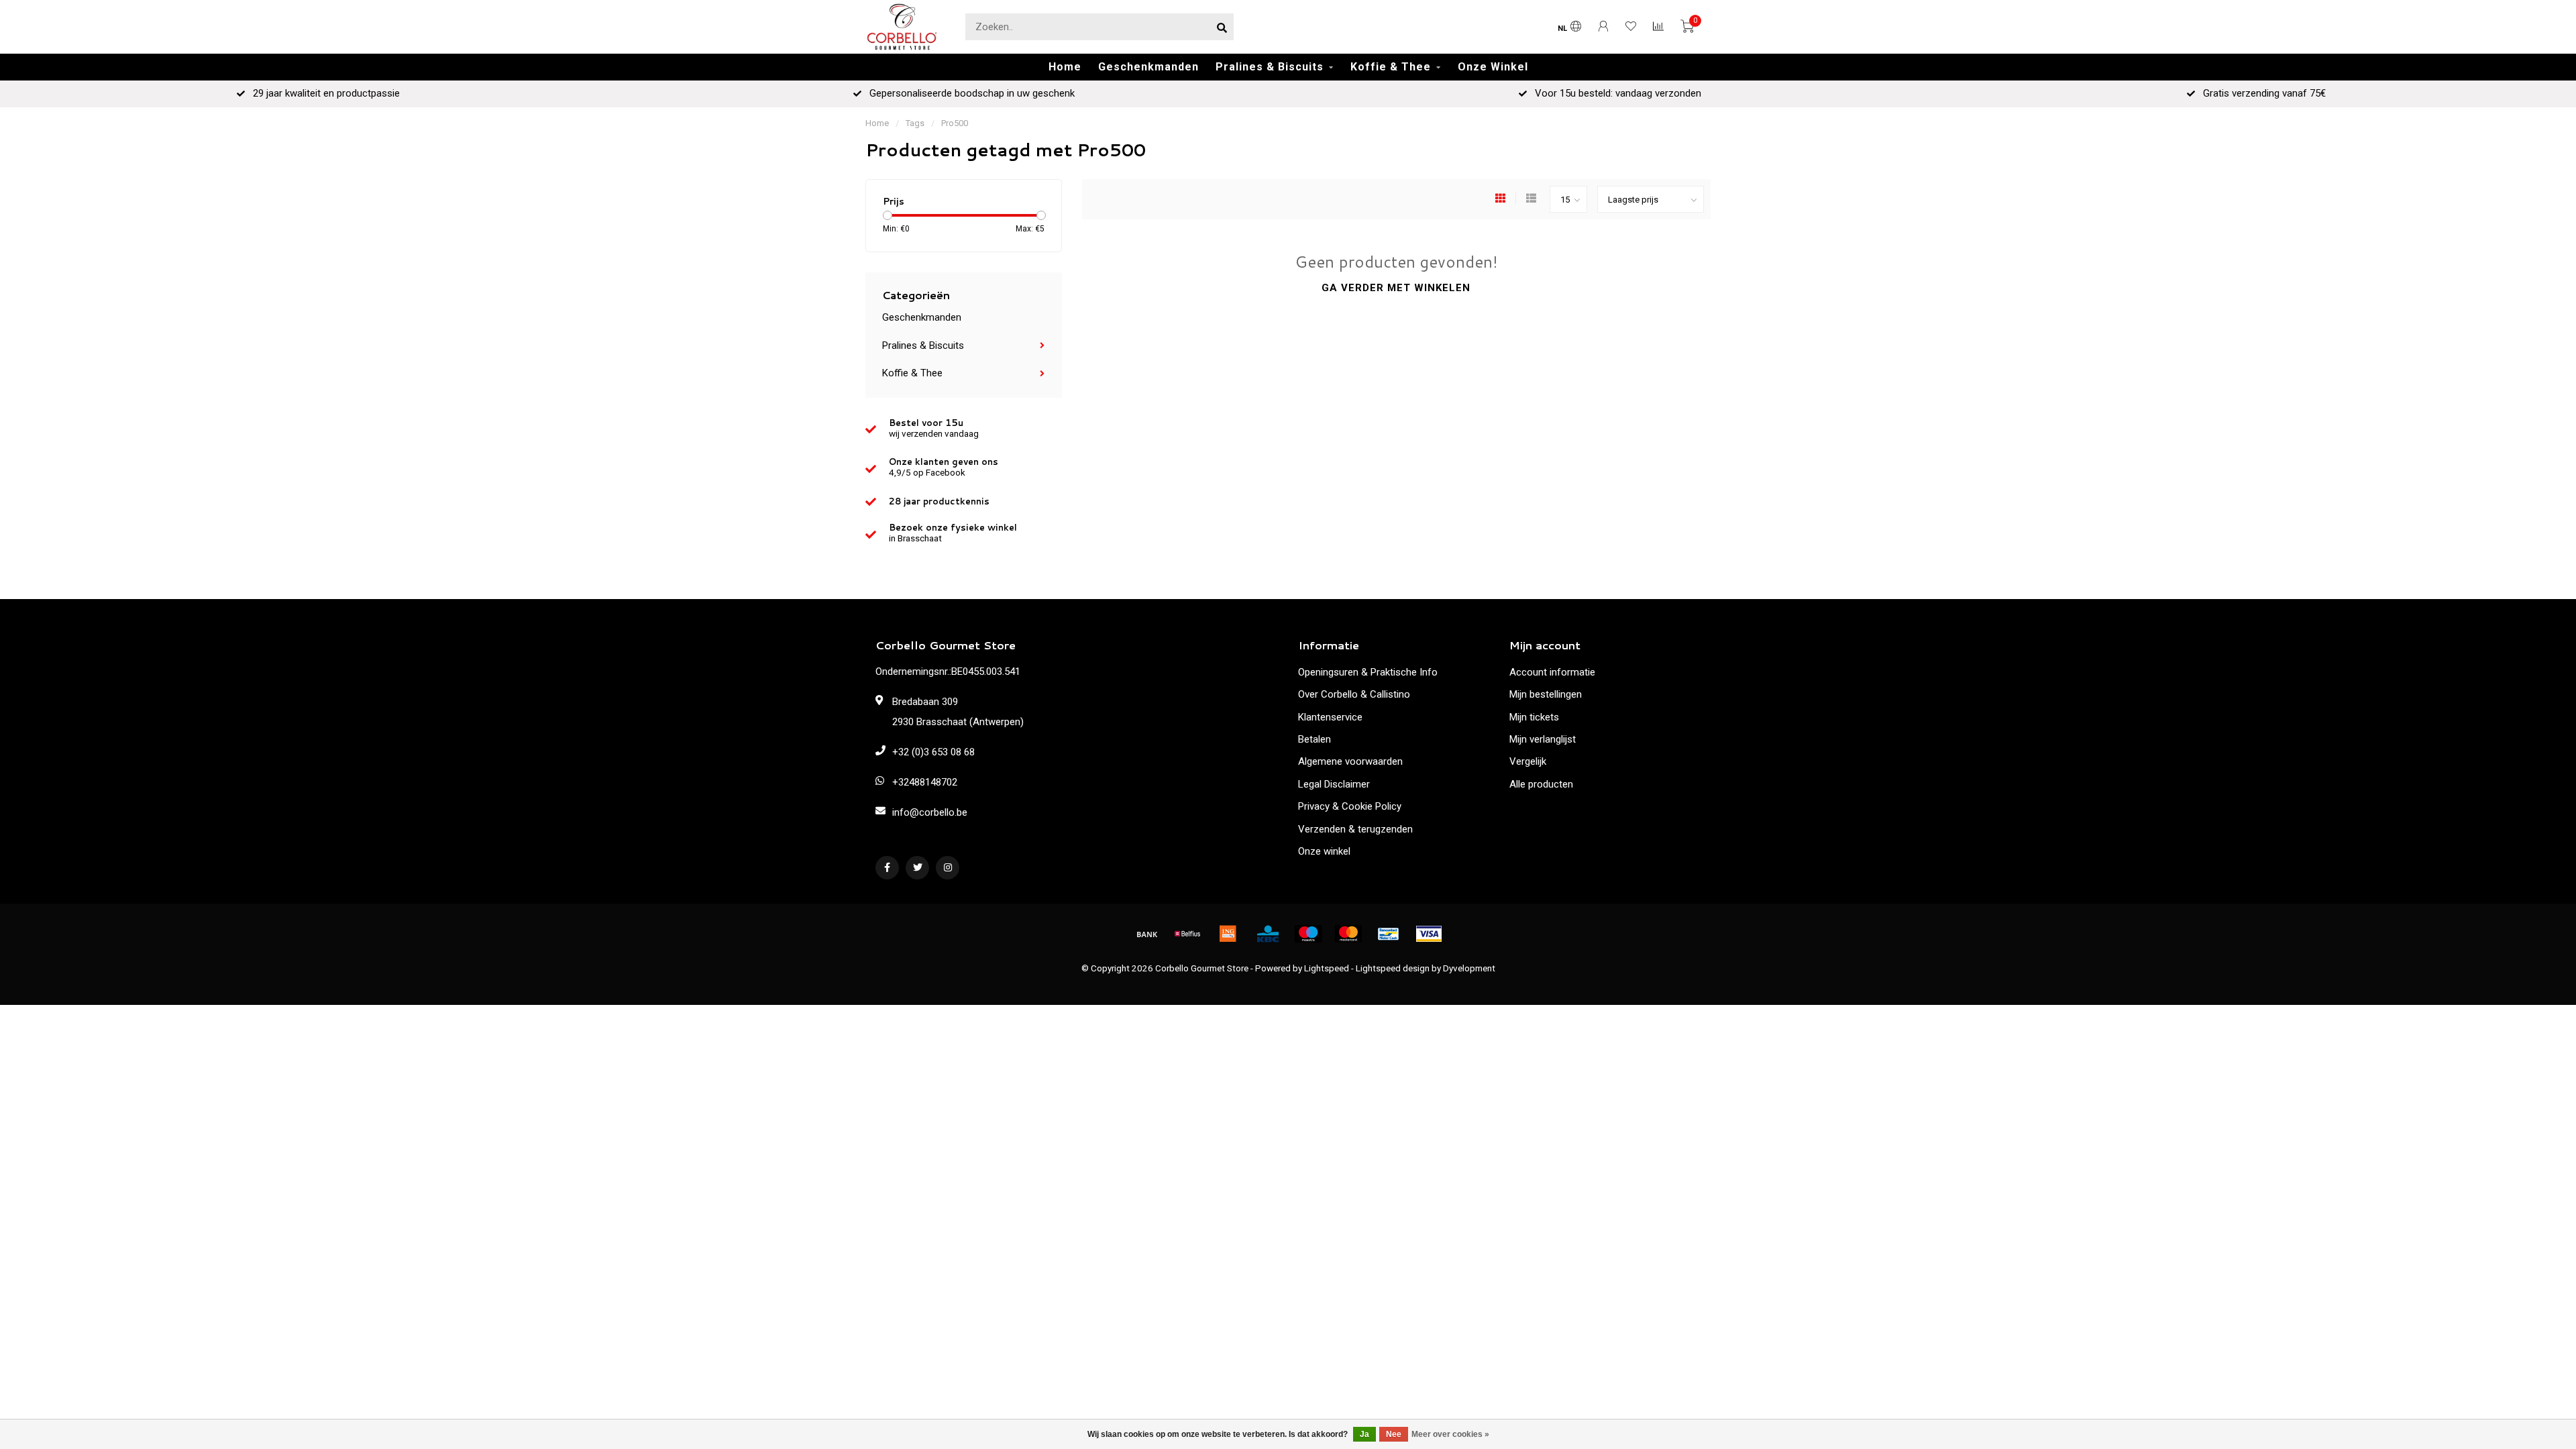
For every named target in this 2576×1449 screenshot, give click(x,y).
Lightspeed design (1393, 968)
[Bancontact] (1389, 934)
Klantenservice (1330, 717)
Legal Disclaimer (1334, 784)
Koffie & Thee (1391, 67)
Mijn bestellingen (1546, 694)
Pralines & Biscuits (1270, 67)
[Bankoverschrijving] (1147, 934)
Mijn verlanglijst (1543, 739)
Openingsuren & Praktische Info (1368, 672)
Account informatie (1552, 672)
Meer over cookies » (1450, 1434)
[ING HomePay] (1228, 934)
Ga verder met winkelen (1396, 288)
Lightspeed (1327, 968)
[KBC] (1268, 934)
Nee (1394, 1434)
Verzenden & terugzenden (1355, 829)
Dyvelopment (1469, 968)
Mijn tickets (1534, 717)
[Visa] (1429, 934)
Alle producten (1541, 784)
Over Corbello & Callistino (1354, 694)
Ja (1364, 1434)
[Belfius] (1187, 934)
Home (1065, 67)
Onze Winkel (1493, 67)
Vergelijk (1528, 761)
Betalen (1314, 739)
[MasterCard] (1348, 934)
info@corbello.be (930, 812)
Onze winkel (1324, 851)
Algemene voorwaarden (1350, 761)
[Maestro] (1308, 934)
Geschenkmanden (1148, 67)
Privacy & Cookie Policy (1350, 806)
